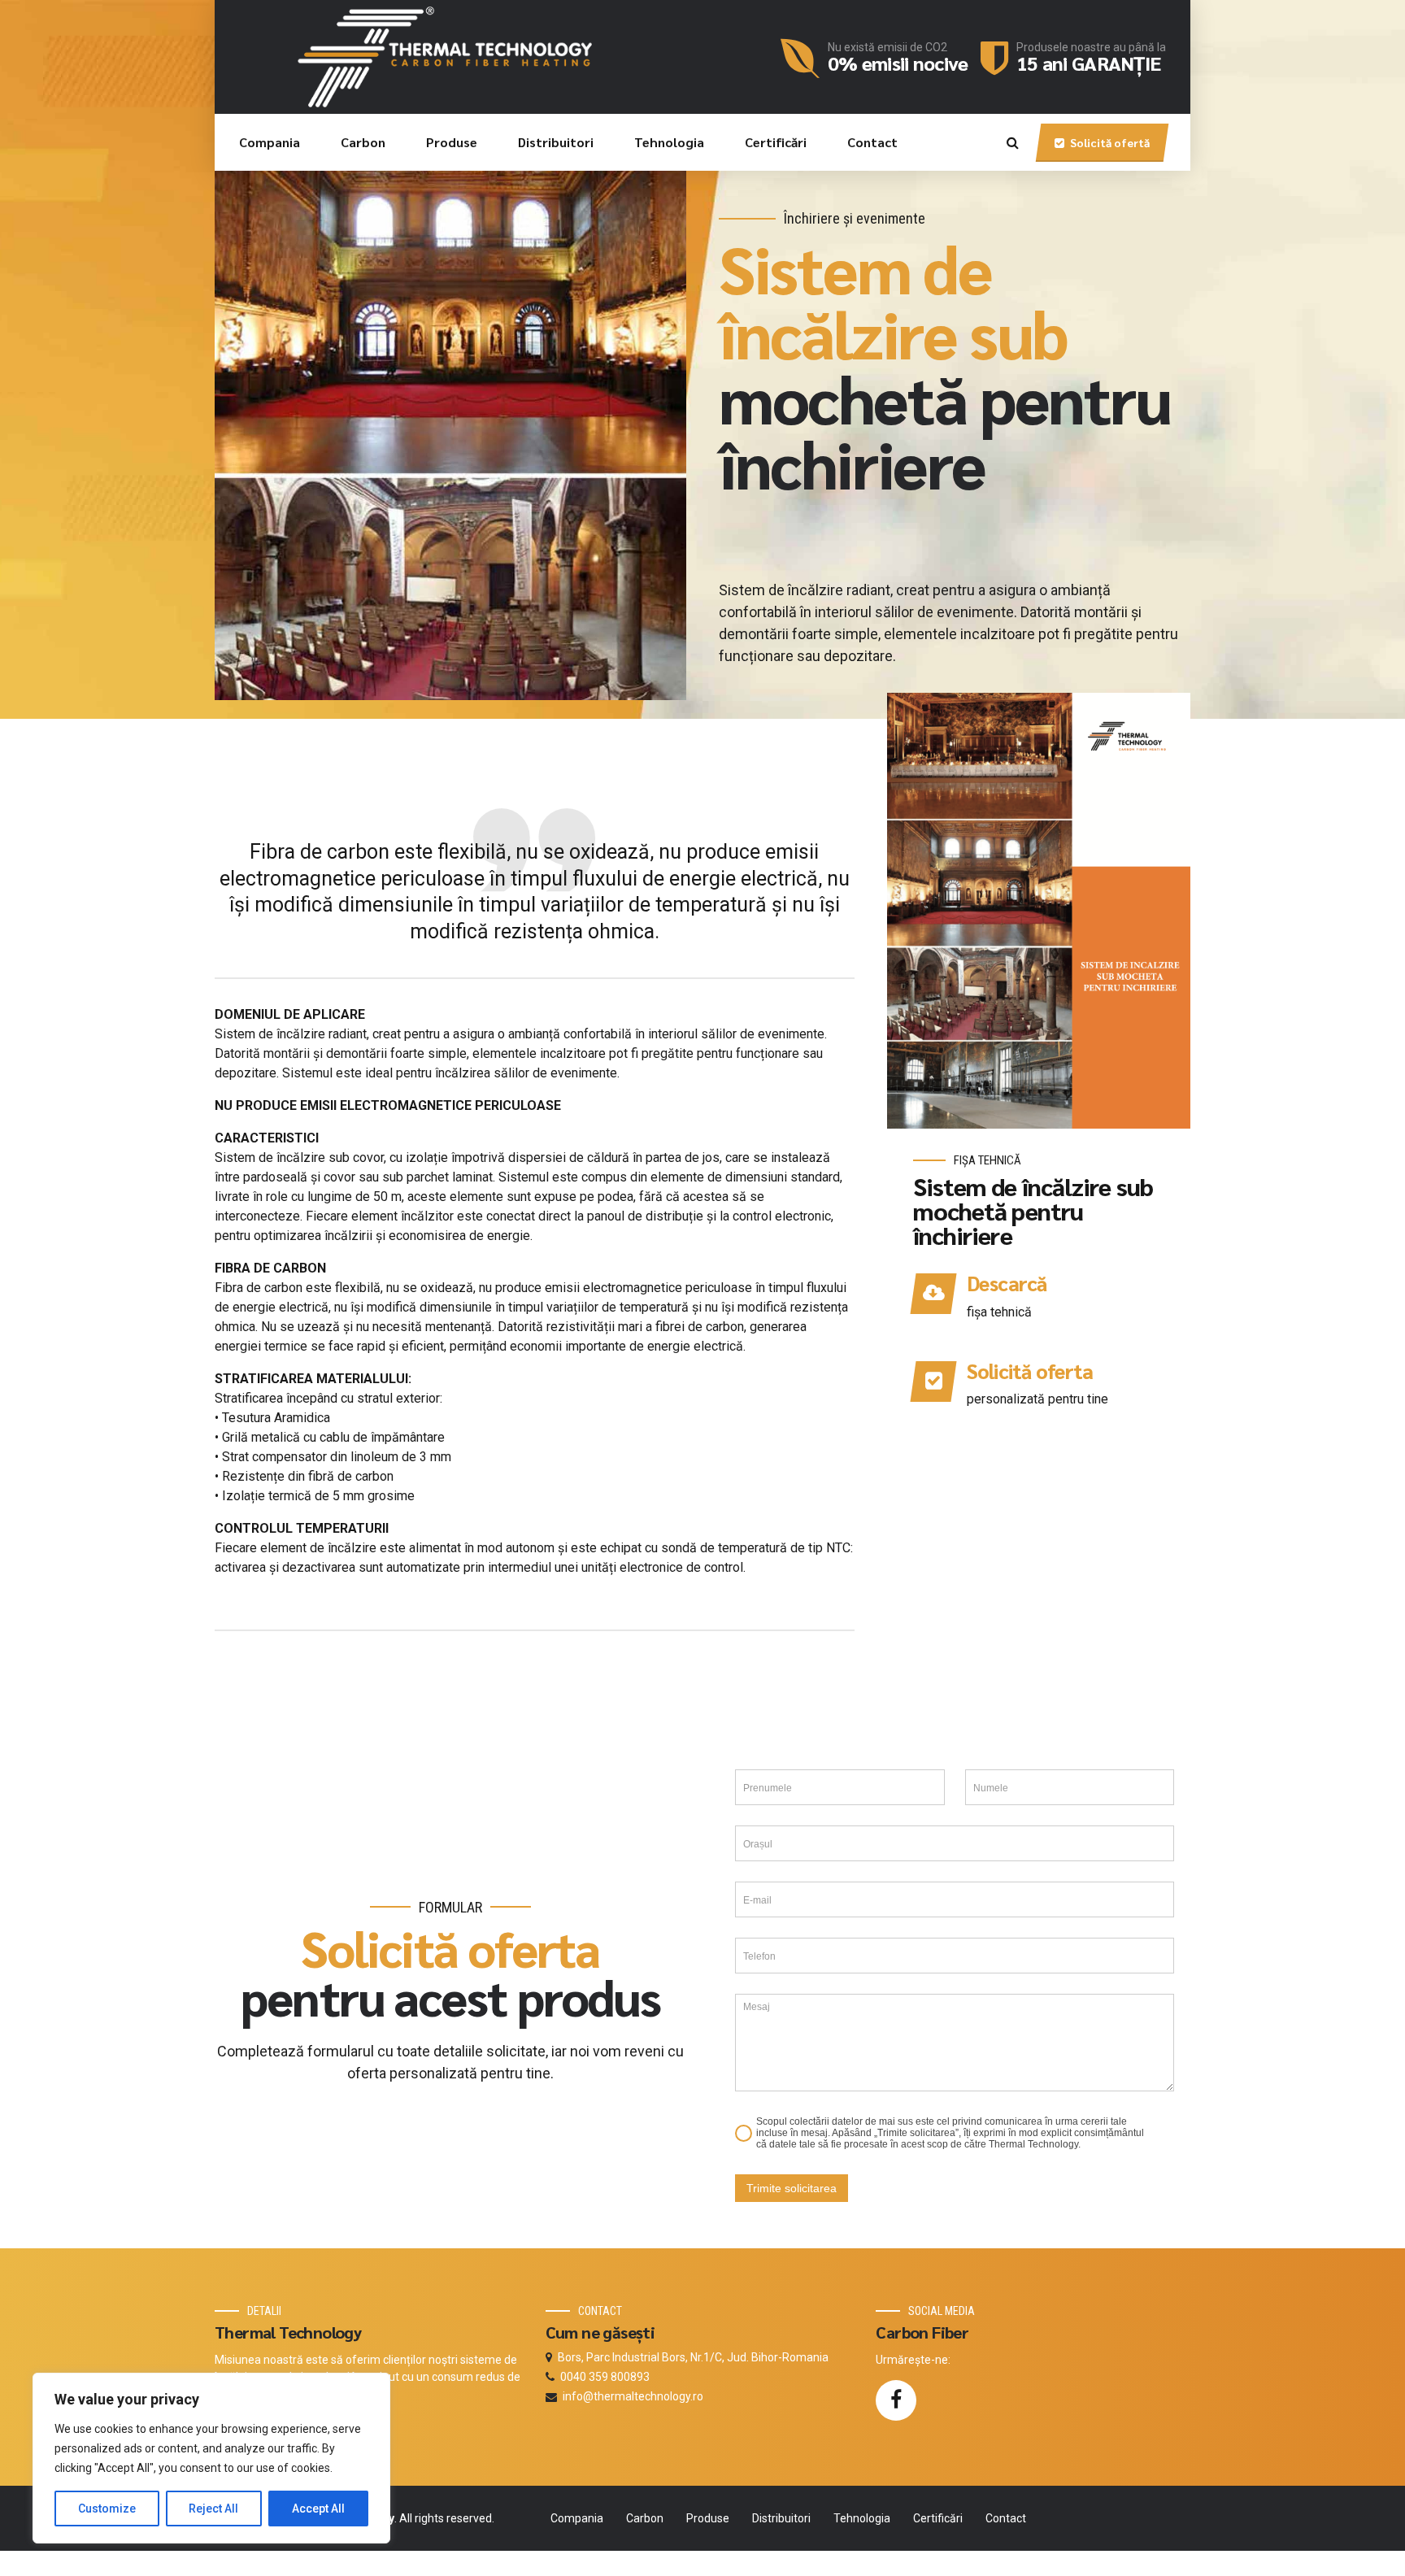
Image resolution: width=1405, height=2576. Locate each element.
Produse (452, 142)
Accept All (318, 2509)
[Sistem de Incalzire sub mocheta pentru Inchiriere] (1039, 911)
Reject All (213, 2509)
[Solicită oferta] (933, 1382)
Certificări (776, 142)
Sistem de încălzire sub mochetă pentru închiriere (1033, 1210)
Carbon (363, 142)
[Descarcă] (933, 1294)
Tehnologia (669, 142)
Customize (107, 2509)
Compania (270, 142)
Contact (872, 142)
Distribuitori (556, 142)
